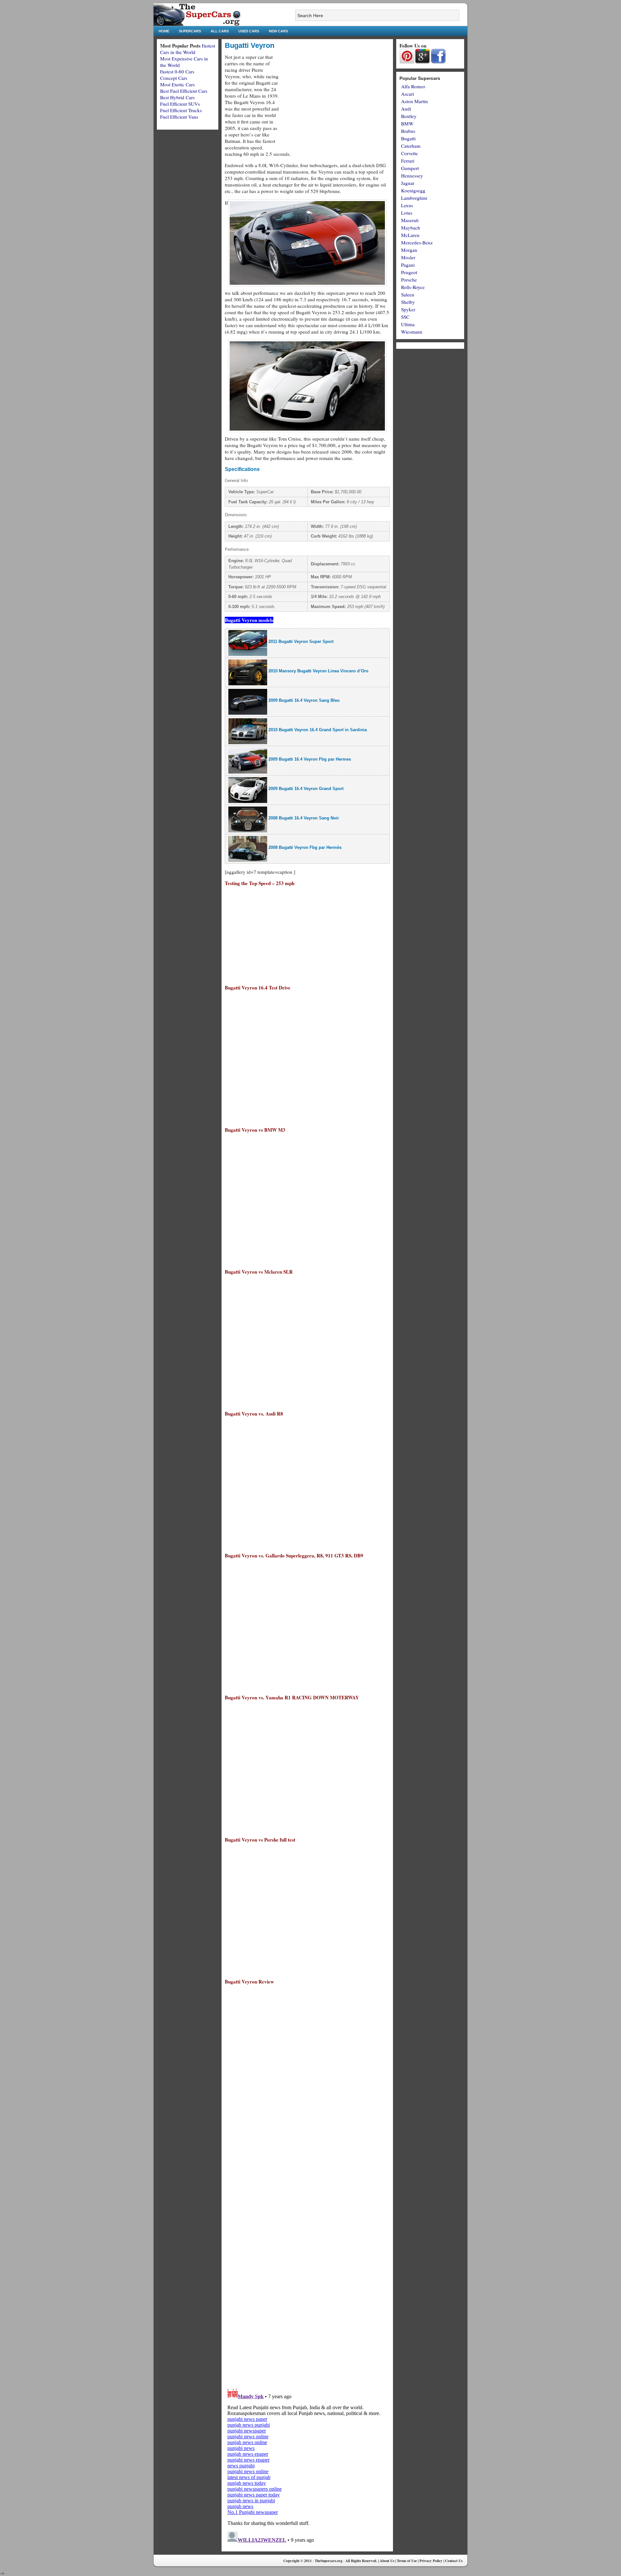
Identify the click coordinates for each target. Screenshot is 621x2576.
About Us (387, 2561)
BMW (407, 123)
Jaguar (408, 183)
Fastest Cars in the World (188, 49)
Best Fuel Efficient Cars (184, 91)
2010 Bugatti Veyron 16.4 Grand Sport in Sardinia (318, 730)
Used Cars (249, 31)
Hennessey (412, 176)
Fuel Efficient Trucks (181, 110)
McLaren (410, 235)
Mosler (408, 257)
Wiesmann (412, 332)
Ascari (408, 94)
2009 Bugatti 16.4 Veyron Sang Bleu (304, 700)
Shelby (408, 302)
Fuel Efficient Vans (179, 117)
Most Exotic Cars (177, 84)
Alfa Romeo (413, 86)
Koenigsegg (413, 190)
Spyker (408, 309)
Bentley (409, 116)
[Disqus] (307, 2299)
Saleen (408, 294)
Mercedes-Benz (417, 242)
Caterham (411, 146)
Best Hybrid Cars (177, 97)
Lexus (407, 205)
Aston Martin (414, 101)
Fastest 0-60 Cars (177, 71)
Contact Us (454, 2561)
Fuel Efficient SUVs (180, 104)
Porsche (409, 280)
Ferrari (408, 161)
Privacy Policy (431, 2561)
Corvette (409, 153)
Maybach (411, 228)
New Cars (278, 31)
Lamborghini (414, 198)
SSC (405, 317)
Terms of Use (407, 2561)
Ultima (408, 324)
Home (164, 31)
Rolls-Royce (413, 287)
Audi (406, 109)
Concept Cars (174, 78)
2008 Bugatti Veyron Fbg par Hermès (305, 847)
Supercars (190, 31)
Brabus (408, 131)
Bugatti (408, 138)
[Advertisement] (335, 99)
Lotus (407, 213)
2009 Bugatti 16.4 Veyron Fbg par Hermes (310, 759)
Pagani (408, 265)
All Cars (220, 31)
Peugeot (409, 272)
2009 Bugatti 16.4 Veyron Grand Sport (306, 789)
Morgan (409, 250)
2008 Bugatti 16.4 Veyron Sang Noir (304, 818)
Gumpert (410, 168)
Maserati (410, 220)
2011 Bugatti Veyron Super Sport (301, 641)
